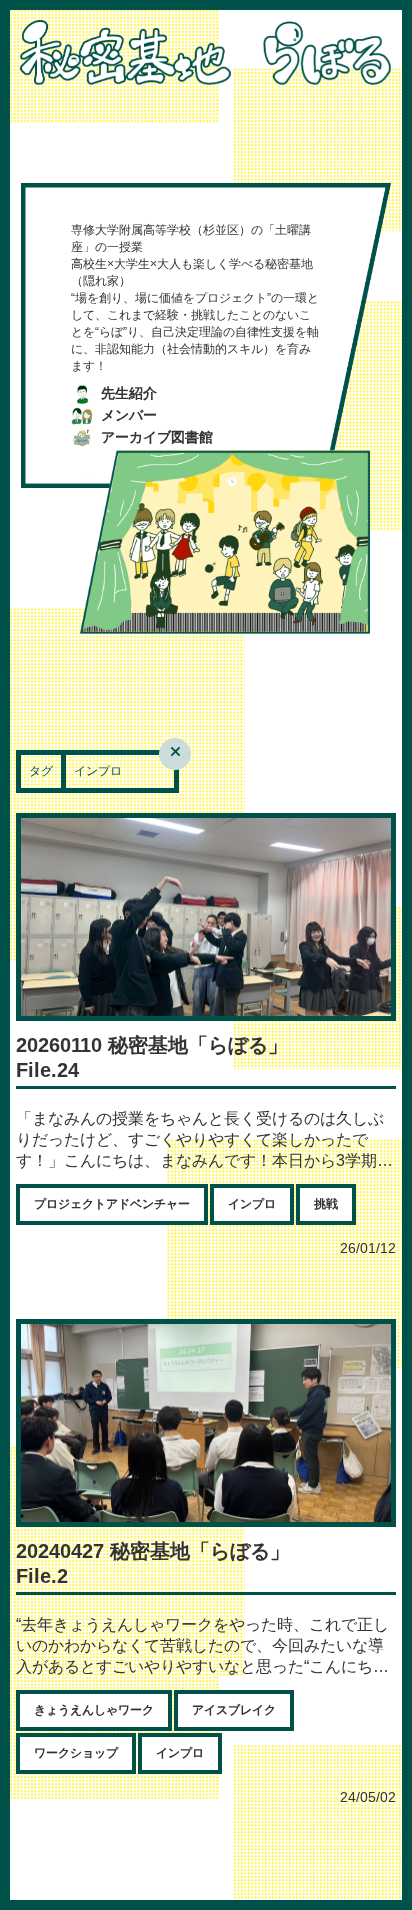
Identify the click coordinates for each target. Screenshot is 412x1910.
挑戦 (326, 1204)
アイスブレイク (234, 1710)
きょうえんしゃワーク (94, 1710)
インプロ (252, 1204)
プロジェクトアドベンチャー (112, 1204)
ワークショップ (76, 1753)
